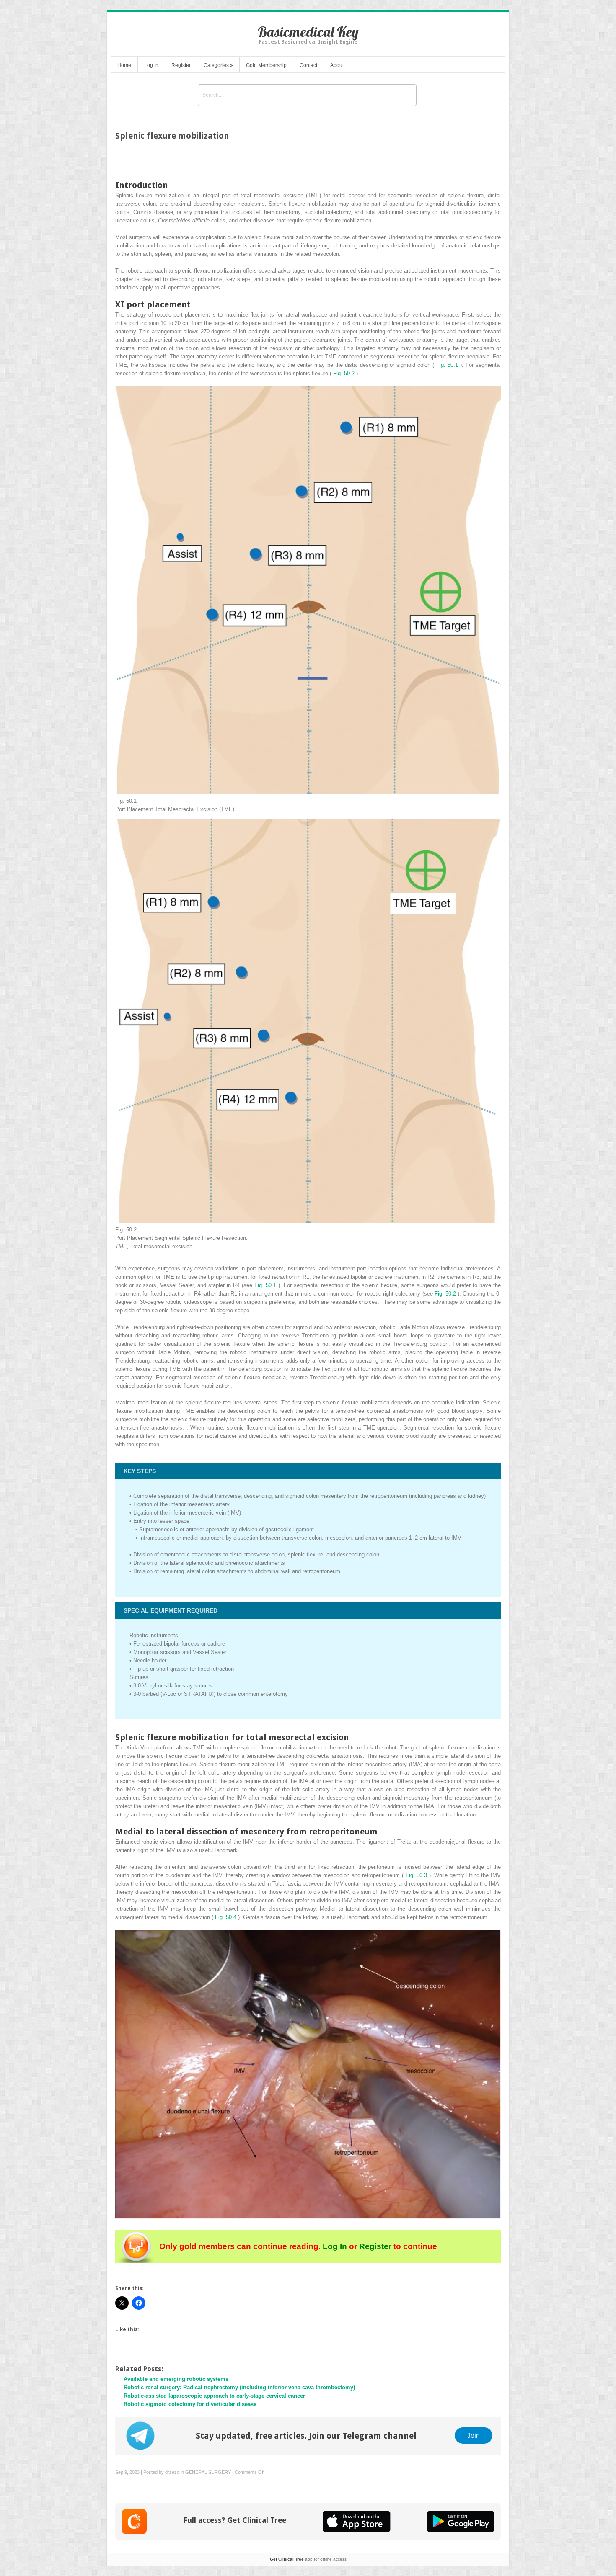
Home (124, 65)
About (337, 65)
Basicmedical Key (308, 32)
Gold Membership (266, 65)
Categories (218, 65)
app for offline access (308, 2559)
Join (474, 2435)
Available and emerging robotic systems (176, 2379)
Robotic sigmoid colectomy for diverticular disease (190, 2404)
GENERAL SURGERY (208, 2472)
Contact (308, 65)
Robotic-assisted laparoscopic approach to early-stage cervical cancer (214, 2396)
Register (181, 65)
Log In (151, 65)
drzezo (172, 2472)
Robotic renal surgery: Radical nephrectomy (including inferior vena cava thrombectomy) (239, 2387)
